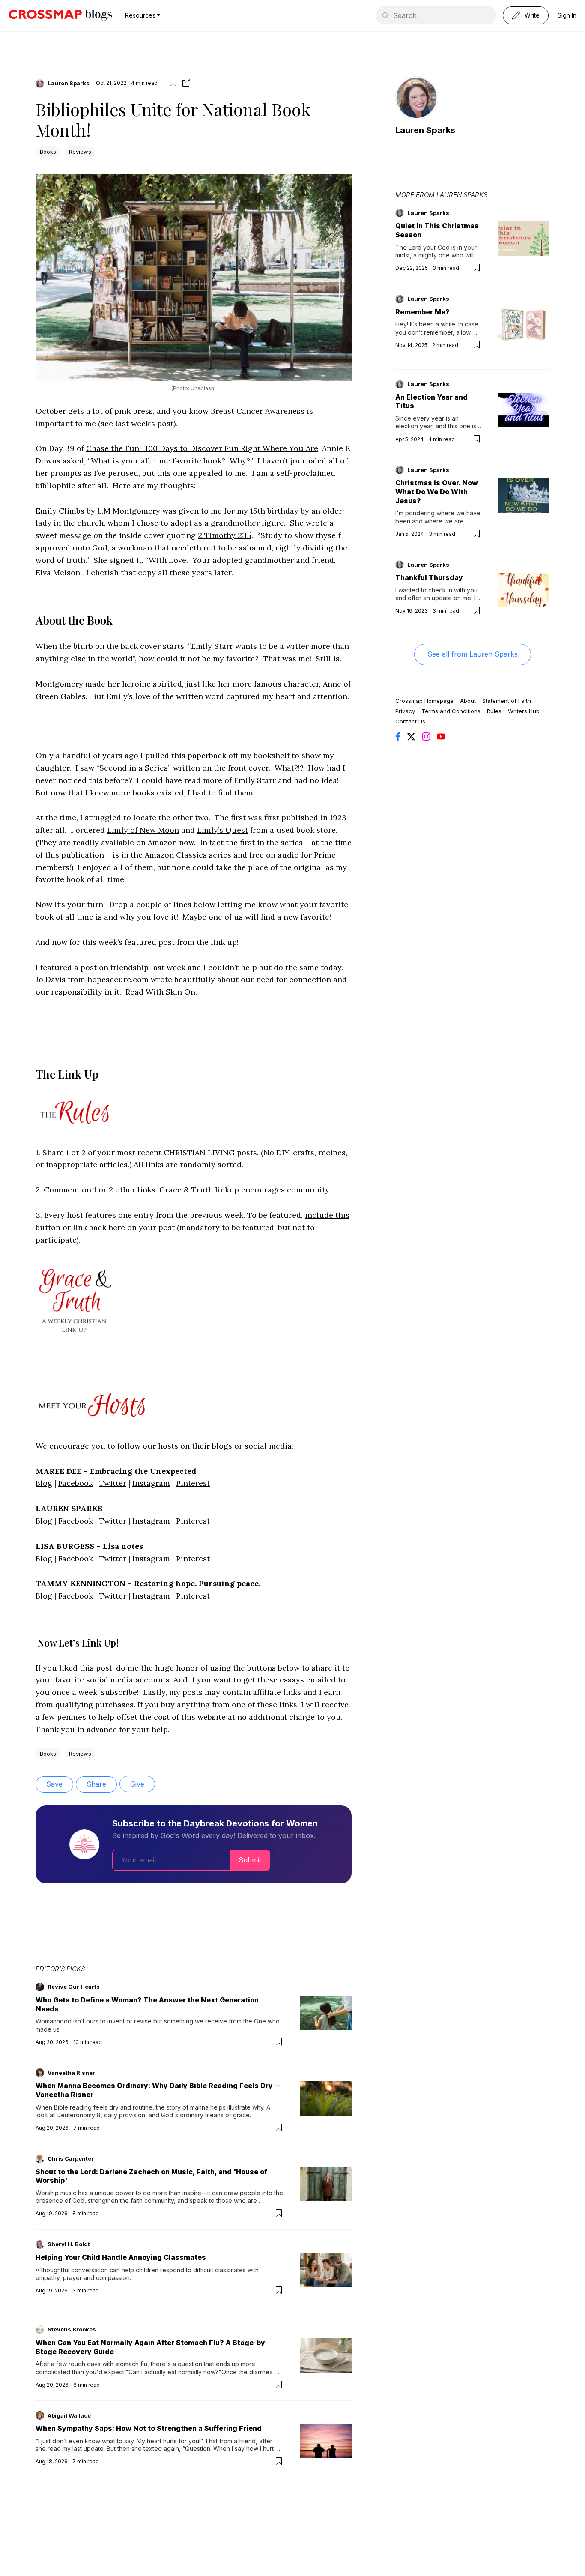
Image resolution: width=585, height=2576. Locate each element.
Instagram (151, 1483)
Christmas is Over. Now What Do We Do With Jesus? (437, 492)
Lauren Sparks (69, 83)
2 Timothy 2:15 (225, 535)
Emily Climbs (60, 511)
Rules (494, 711)
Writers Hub (524, 711)
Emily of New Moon (143, 830)
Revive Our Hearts (74, 1987)
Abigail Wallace (69, 2415)
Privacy (405, 711)
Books (48, 152)
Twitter (113, 1483)
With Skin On (170, 992)
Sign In (567, 15)
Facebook (76, 1483)
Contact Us (410, 721)
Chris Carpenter (71, 2158)
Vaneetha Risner (71, 2073)
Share (96, 1784)
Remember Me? (422, 312)
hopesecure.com (118, 979)
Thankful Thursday (429, 577)
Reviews (80, 152)
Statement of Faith (507, 701)
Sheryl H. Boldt (69, 2244)
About (468, 701)
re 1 (63, 1152)
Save (54, 1784)
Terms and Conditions (451, 711)
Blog (44, 1483)
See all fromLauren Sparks (473, 654)
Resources (140, 15)
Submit (250, 1860)
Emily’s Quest (222, 830)
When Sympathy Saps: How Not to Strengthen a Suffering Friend (149, 2428)
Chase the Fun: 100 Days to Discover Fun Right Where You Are (202, 448)
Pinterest (193, 1483)
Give (137, 1784)
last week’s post (144, 423)
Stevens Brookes (72, 2329)
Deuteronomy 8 (79, 2115)
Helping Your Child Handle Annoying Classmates (121, 2257)
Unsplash (202, 388)
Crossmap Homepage (424, 701)
